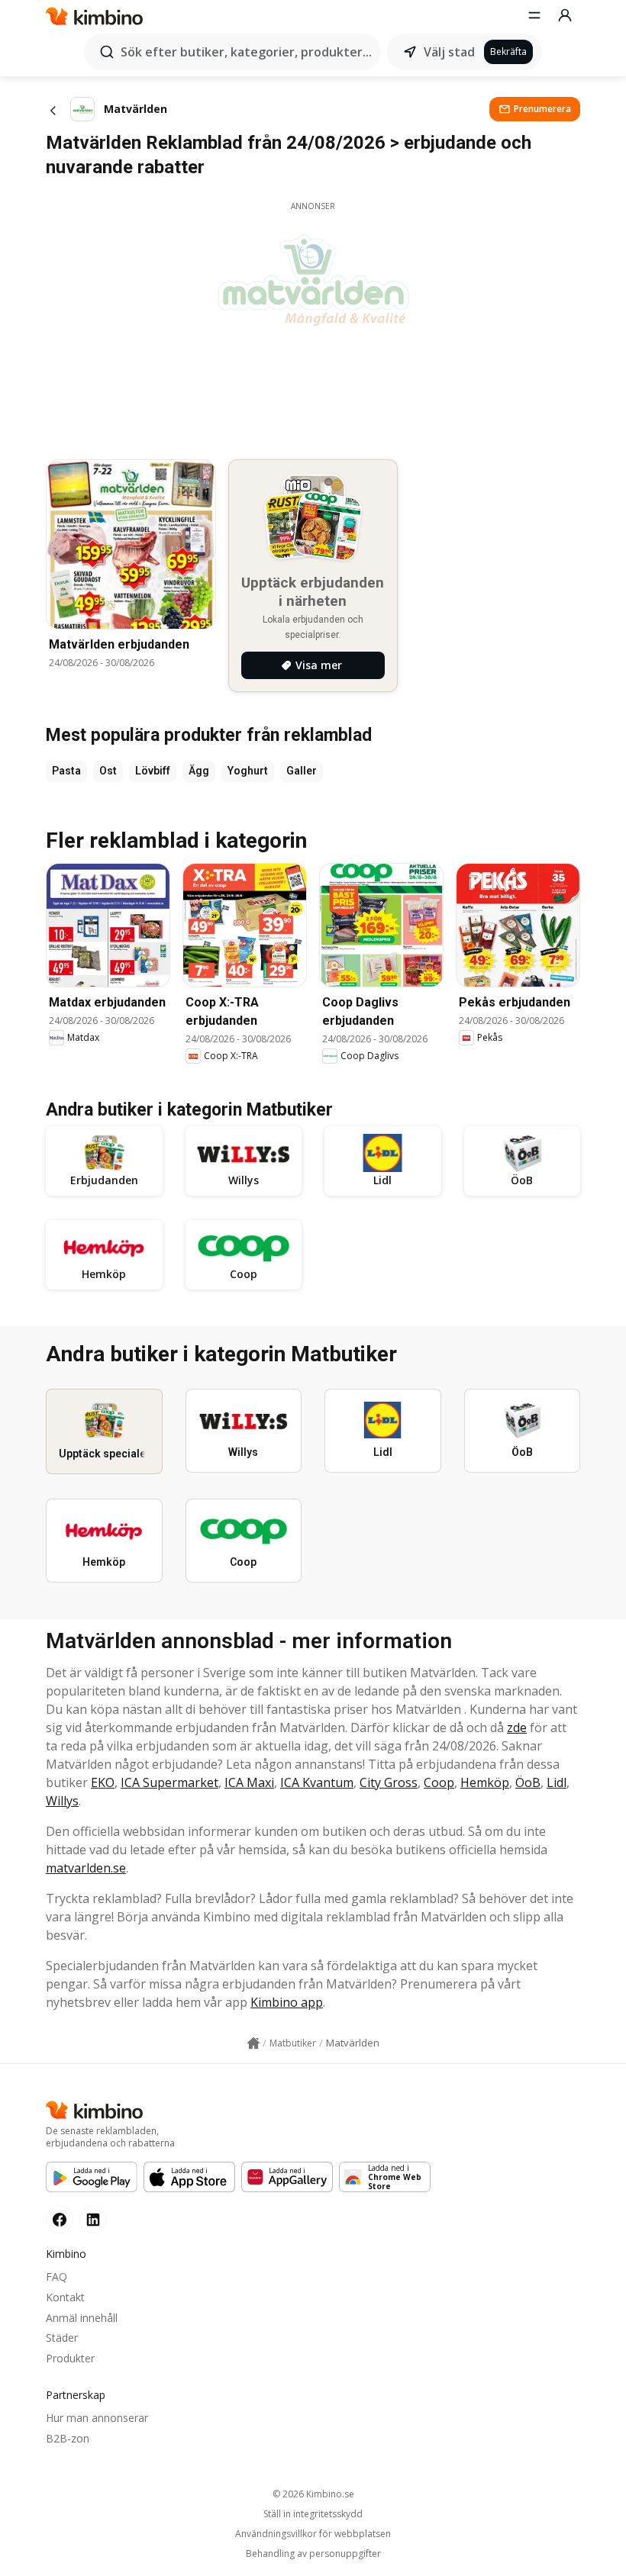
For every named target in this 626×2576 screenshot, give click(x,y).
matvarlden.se (86, 1868)
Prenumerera (542, 109)
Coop (439, 1782)
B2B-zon (68, 2438)
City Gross (389, 1782)
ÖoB (528, 1782)
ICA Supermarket (169, 1782)
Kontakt (65, 2297)
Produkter (70, 2358)
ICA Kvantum (317, 1782)
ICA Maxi (249, 1782)
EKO (103, 1782)
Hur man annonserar (97, 2418)
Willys (62, 1801)
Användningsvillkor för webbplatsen (313, 2534)
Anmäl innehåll (82, 2318)
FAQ (56, 2277)
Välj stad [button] (449, 52)
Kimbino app (287, 2002)
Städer (62, 2338)
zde (517, 1728)
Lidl (557, 1782)
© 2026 (313, 2494)
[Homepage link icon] (253, 2043)
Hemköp (485, 1782)
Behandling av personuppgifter (313, 2554)
